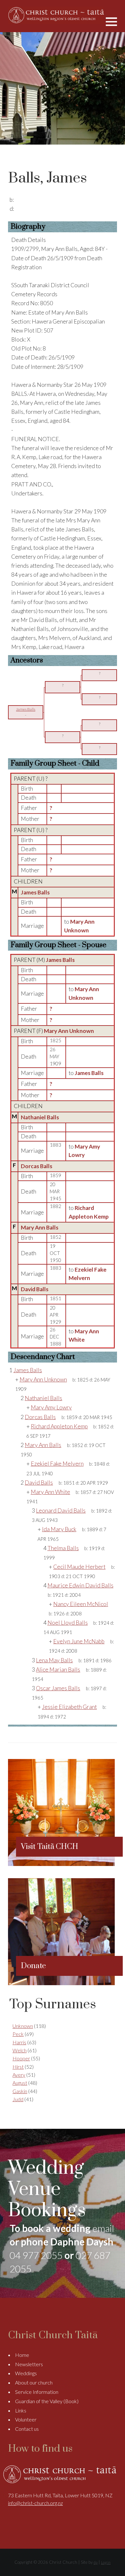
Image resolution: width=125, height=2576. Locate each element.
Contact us (27, 2429)
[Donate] (61, 1983)
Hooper (21, 2058)
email (103, 2228)
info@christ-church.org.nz (35, 2503)
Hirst (18, 2067)
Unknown (23, 2026)
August (20, 2083)
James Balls (35, 892)
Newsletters (29, 2364)
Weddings (26, 2373)
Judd (18, 2099)
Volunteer (26, 2419)
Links (21, 2410)
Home (22, 2355)
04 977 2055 (36, 2255)
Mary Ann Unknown (69, 1031)
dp (96, 2562)
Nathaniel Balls (40, 1117)
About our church (34, 2382)
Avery (19, 2075)
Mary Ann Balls (40, 1227)
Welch (20, 2050)
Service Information (37, 2392)
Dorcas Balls (37, 1166)
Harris (19, 2042)
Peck (18, 2034)
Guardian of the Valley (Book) (47, 2401)
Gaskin (20, 2091)
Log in (106, 2562)
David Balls (35, 1289)
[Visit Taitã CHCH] (61, 1864)
